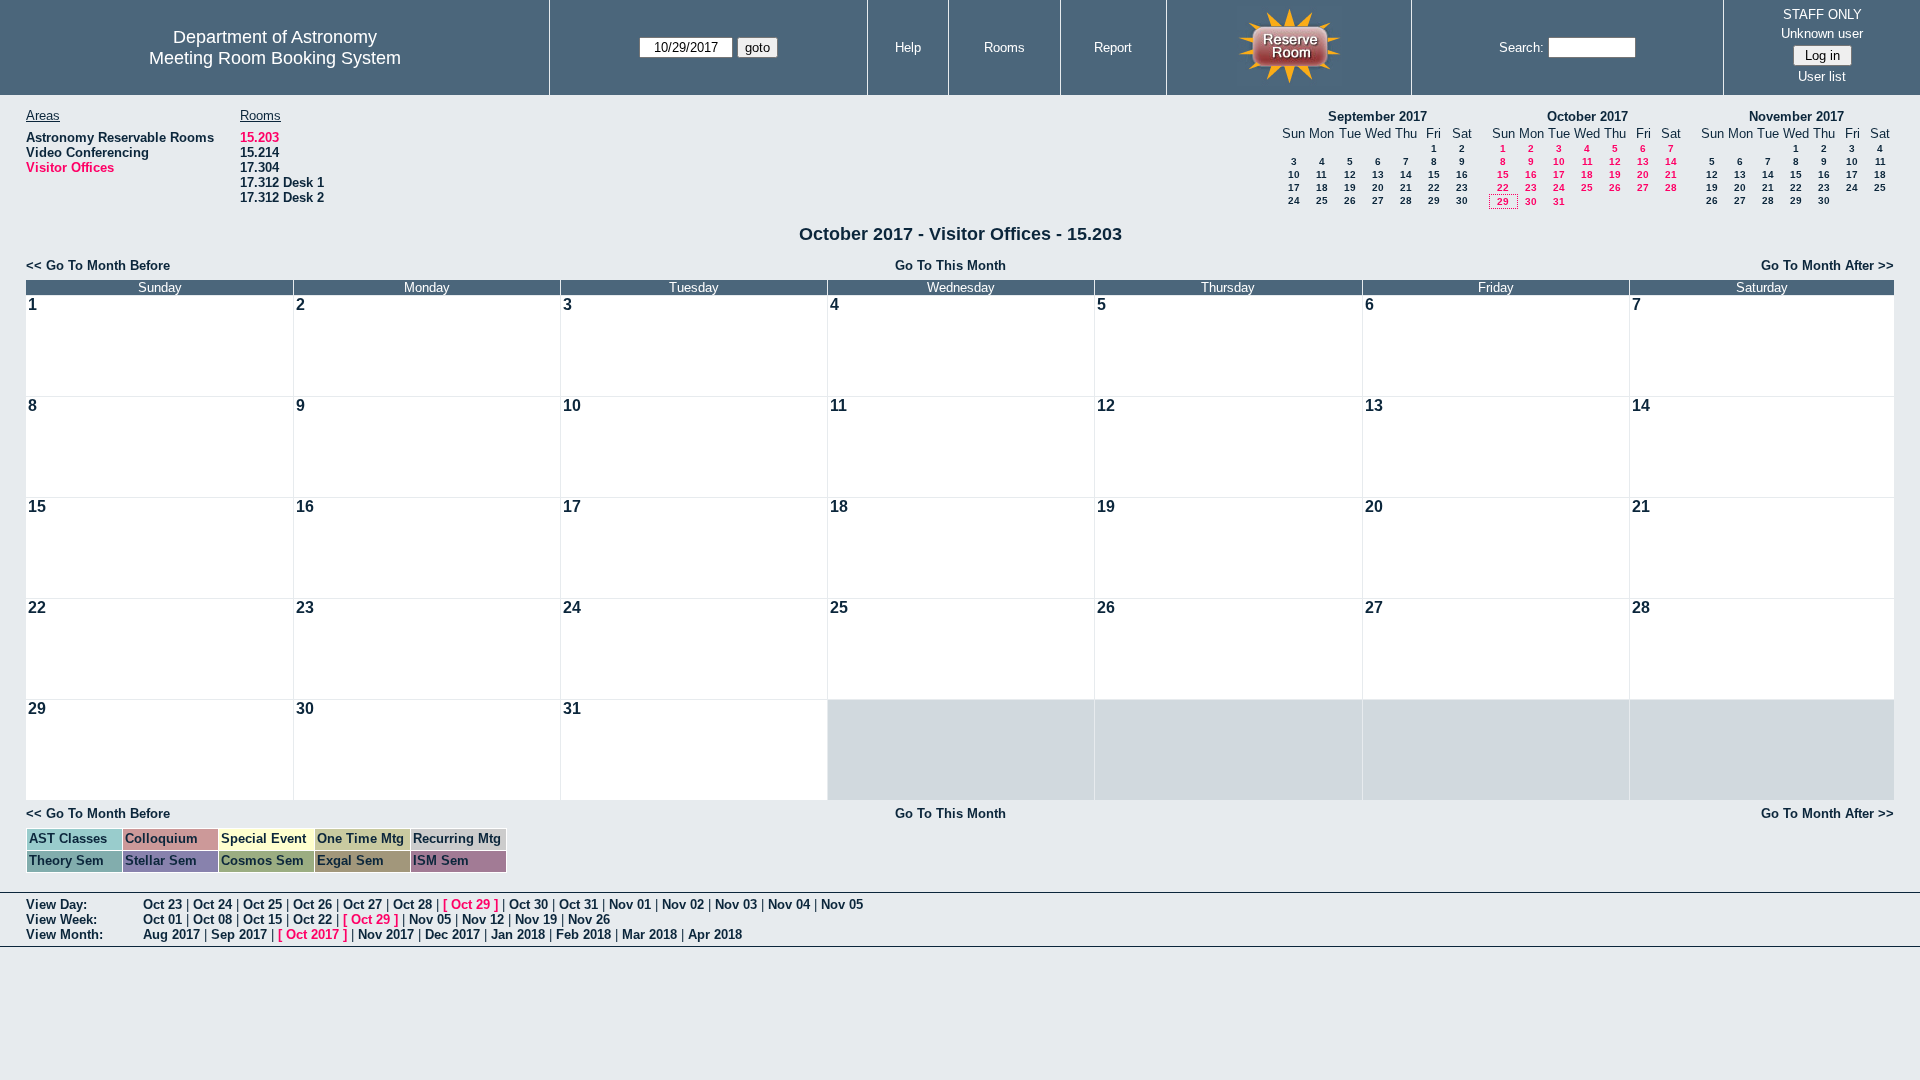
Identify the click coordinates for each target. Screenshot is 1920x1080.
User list (1822, 76)
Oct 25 (262, 904)
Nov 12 (483, 919)
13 (1378, 174)
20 (1378, 187)
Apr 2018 (715, 934)
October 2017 (1587, 116)
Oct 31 (578, 904)
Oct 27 (362, 904)
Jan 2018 (518, 934)
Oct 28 (412, 904)
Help (908, 47)
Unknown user (1822, 33)
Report (1113, 47)
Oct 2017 (312, 934)
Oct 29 (470, 904)
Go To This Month (950, 265)
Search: (1521, 47)
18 (1322, 187)
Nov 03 (736, 904)
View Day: (56, 904)
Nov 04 (789, 904)
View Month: (64, 934)
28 (1406, 200)
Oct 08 (212, 919)
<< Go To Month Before (98, 265)
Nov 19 (536, 919)
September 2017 (1377, 116)
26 (1350, 200)
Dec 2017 (452, 934)
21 (1406, 187)
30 (1462, 200)
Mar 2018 (649, 934)
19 (1350, 187)
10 (1294, 174)
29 (1434, 200)
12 (1350, 174)
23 (1462, 187)
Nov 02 (683, 904)
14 (1406, 174)
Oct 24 (212, 904)
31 (1559, 201)
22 (1434, 187)
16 (1462, 174)
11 (1321, 174)
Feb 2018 (583, 934)
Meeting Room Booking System (275, 58)
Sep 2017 (239, 934)
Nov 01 (630, 904)
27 (1378, 200)
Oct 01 (162, 919)
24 (1294, 200)
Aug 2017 (171, 934)
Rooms (1004, 47)
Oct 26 (312, 904)
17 (1294, 187)
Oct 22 (312, 919)
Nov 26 (589, 919)
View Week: (61, 919)
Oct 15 (262, 919)
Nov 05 (842, 904)
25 (1322, 200)
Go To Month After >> (1827, 265)
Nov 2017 (386, 934)
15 (1434, 174)
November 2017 (1796, 116)
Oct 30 (528, 904)
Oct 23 (162, 904)
